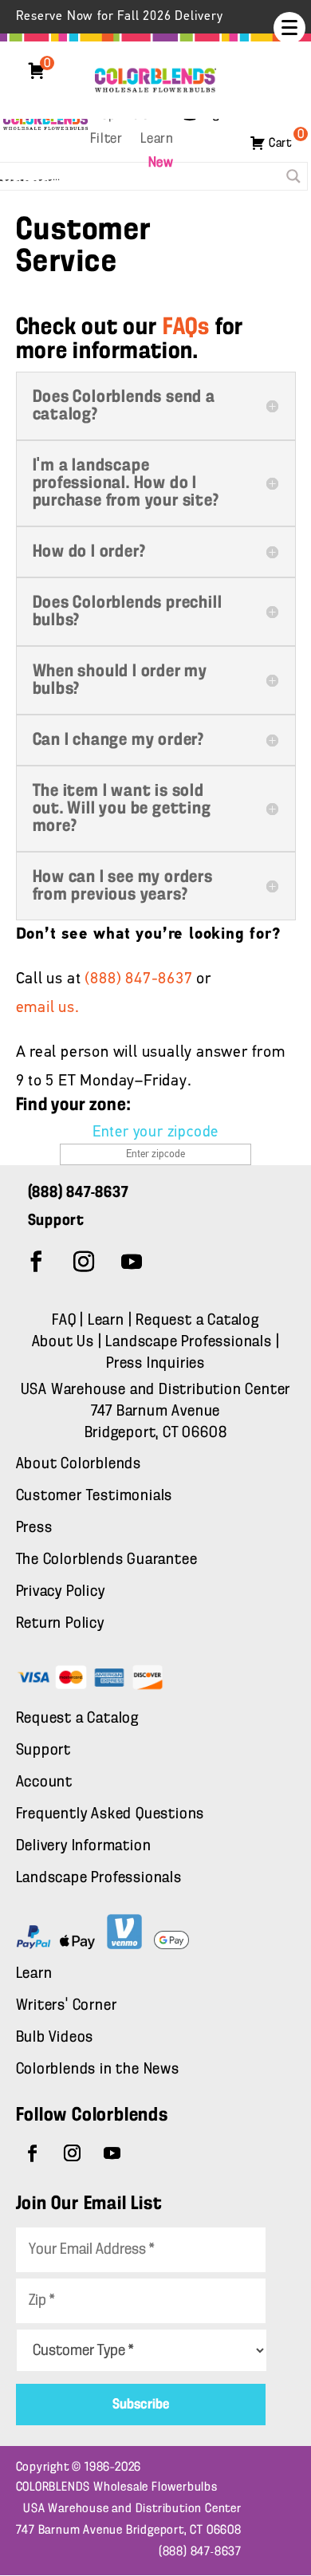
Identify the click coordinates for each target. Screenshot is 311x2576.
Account (45, 1782)
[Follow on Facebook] (37, 1262)
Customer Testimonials (94, 1496)
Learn (157, 140)
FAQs (186, 328)
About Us (65, 1342)
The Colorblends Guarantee (107, 1560)
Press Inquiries (155, 1364)
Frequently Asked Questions (110, 1814)
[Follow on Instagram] (85, 1262)
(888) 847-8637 (138, 979)
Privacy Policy (61, 1592)
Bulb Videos (55, 2038)
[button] (289, 28)
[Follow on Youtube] (132, 1262)
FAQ (64, 1321)
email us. (48, 1008)
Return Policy (60, 1624)
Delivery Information (84, 1846)
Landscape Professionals (190, 1342)
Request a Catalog (197, 1321)
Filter (106, 140)
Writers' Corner (67, 2006)
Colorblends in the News (98, 2070)
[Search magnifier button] (293, 176)
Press (34, 1528)
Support (44, 1751)
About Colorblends (79, 1464)
